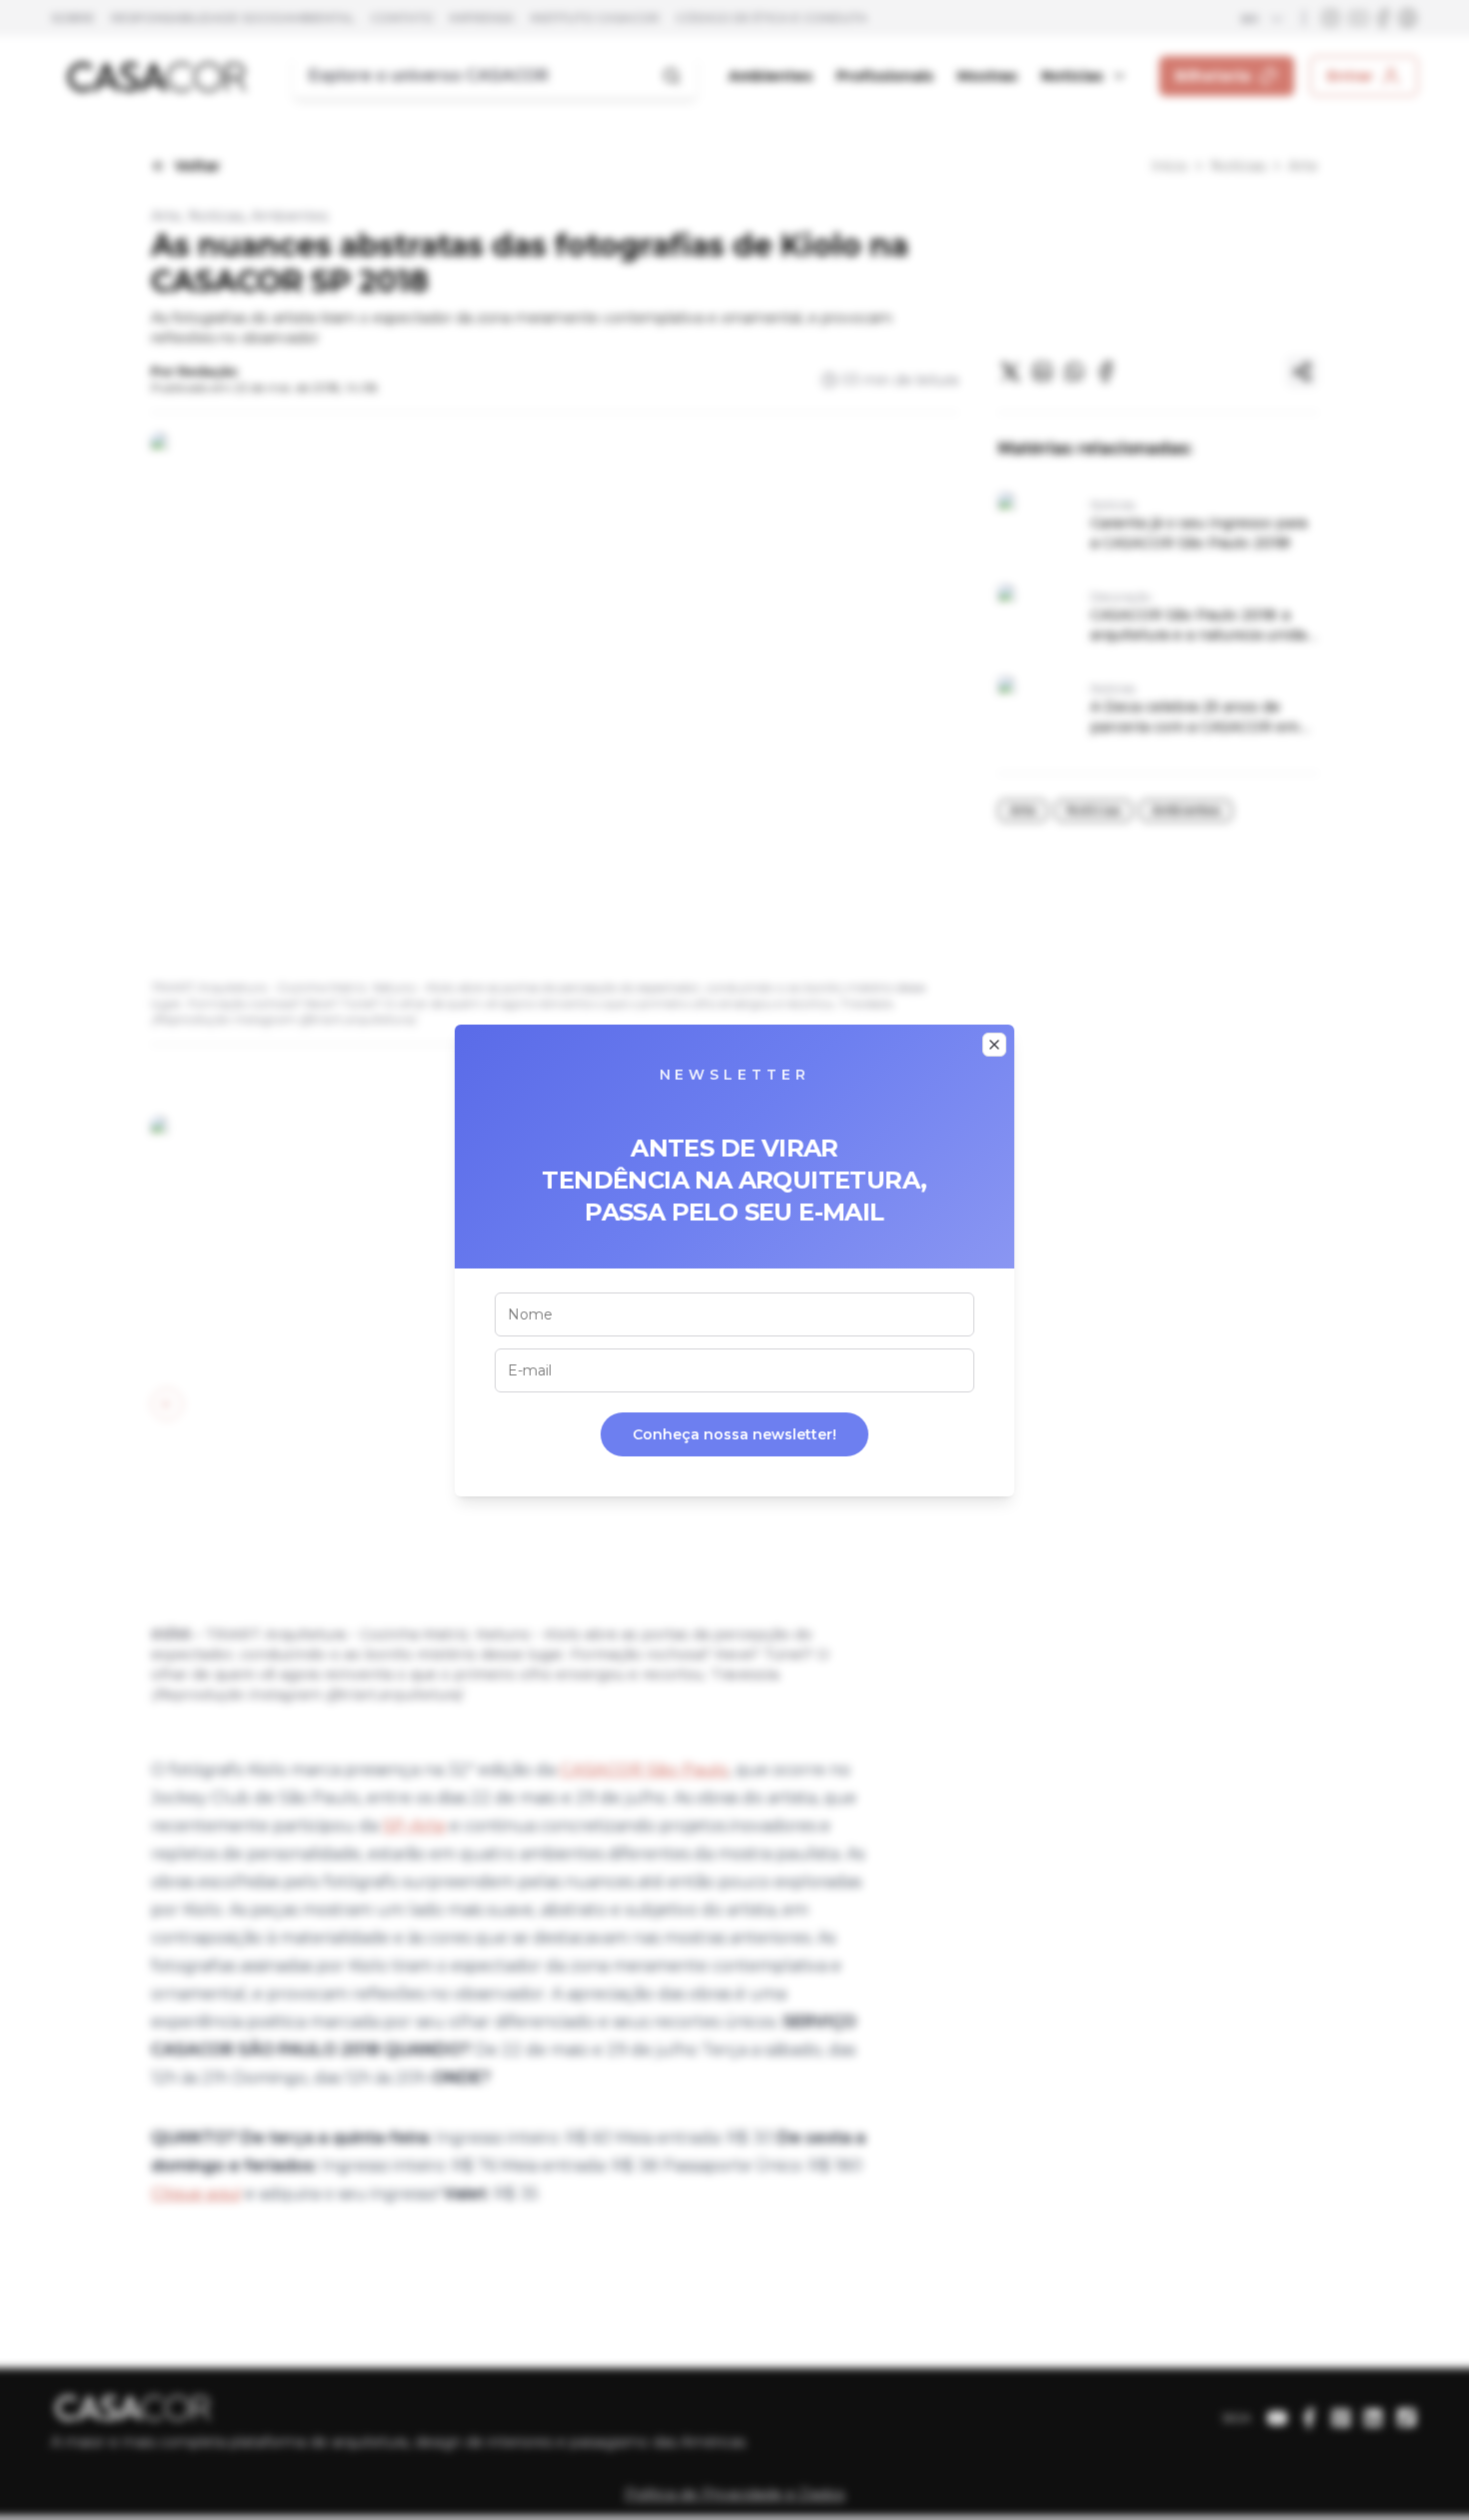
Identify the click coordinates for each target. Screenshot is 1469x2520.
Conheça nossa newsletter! (734, 1434)
